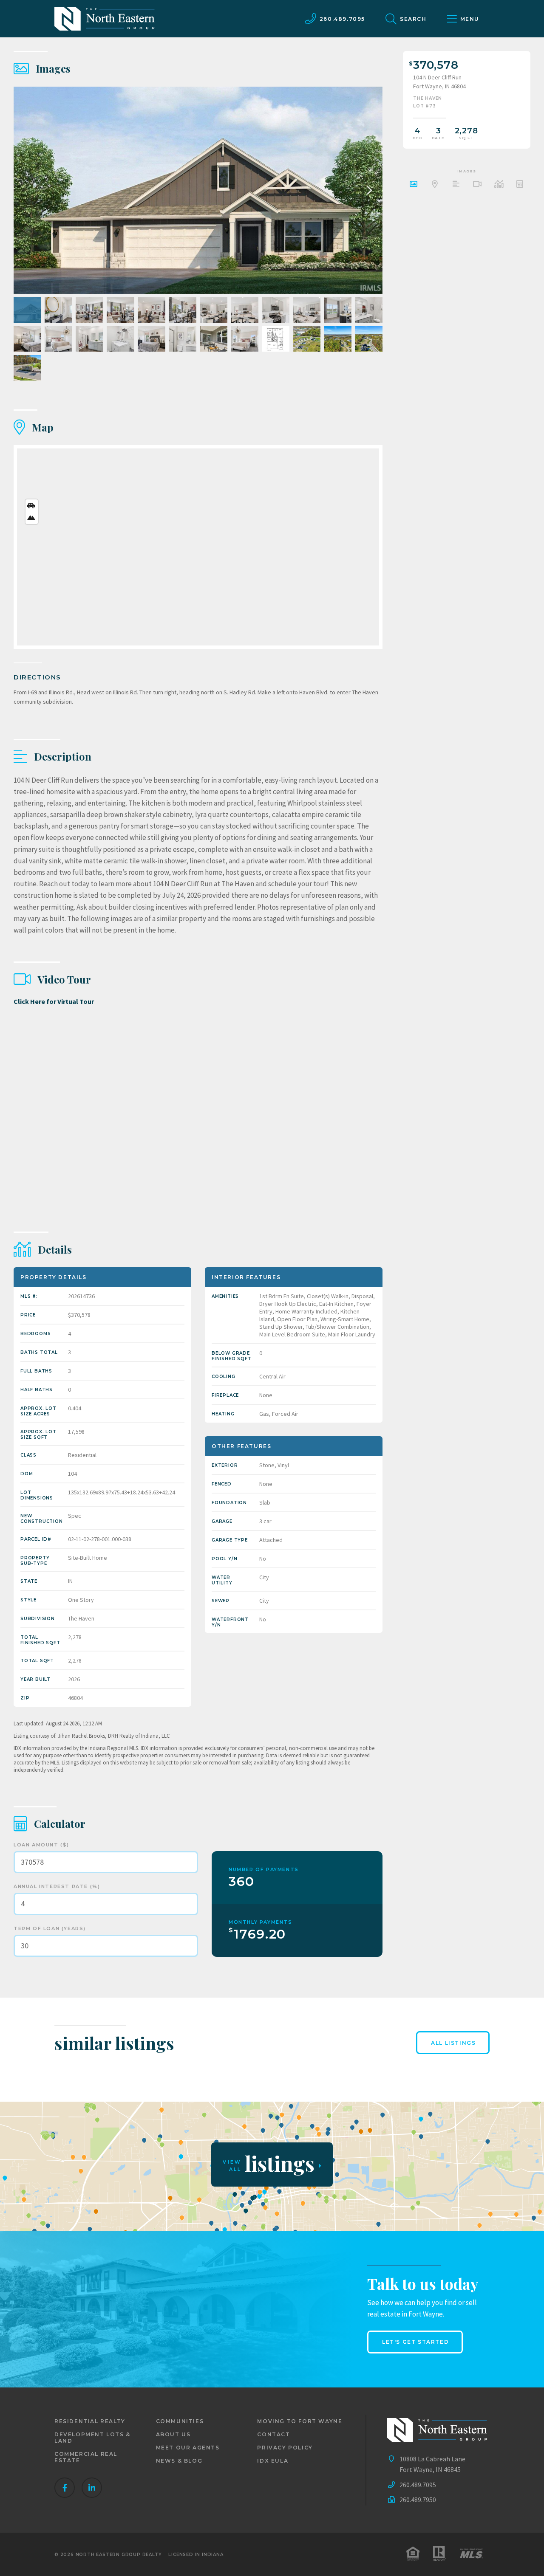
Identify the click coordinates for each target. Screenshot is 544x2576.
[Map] (198, 547)
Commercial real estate (86, 2457)
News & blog (179, 2461)
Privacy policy (285, 2448)
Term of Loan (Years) (50, 1928)
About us (173, 2434)
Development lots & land (92, 2438)
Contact (273, 2434)
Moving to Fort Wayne (300, 2421)
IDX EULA (273, 2461)
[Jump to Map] (435, 185)
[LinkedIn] (92, 2488)
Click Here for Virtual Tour (54, 1001)
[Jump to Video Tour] (477, 185)
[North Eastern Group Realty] (105, 19)
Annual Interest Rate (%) (57, 1886)
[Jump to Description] (456, 185)
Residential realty (90, 2421)
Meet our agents (188, 2448)
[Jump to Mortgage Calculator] (520, 185)
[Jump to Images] (414, 185)
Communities (180, 2421)
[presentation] (367, 190)
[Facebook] (65, 2488)
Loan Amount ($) (41, 1845)
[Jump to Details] (499, 185)
